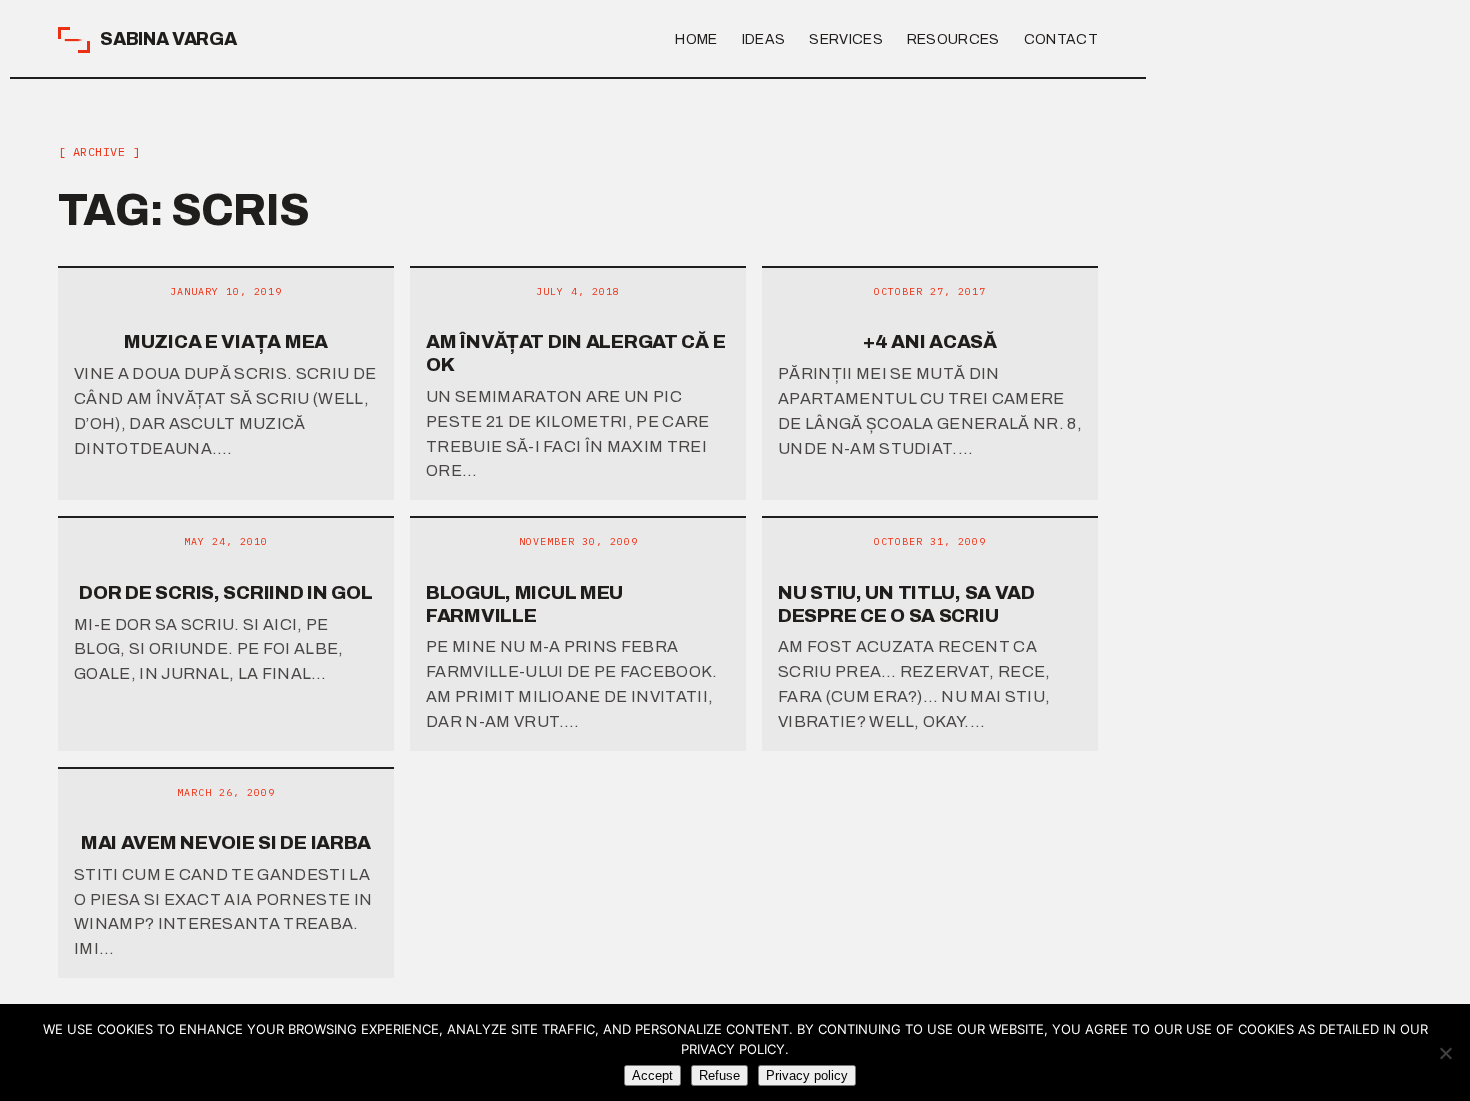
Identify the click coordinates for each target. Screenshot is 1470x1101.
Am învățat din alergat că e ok (575, 353)
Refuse (719, 1075)
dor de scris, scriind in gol (225, 592)
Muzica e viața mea (226, 341)
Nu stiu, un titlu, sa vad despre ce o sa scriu (906, 604)
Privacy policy (807, 1075)
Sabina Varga (168, 39)
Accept (652, 1075)
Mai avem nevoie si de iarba (226, 842)
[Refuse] (1445, 1053)
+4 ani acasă (930, 341)
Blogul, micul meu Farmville (524, 604)
